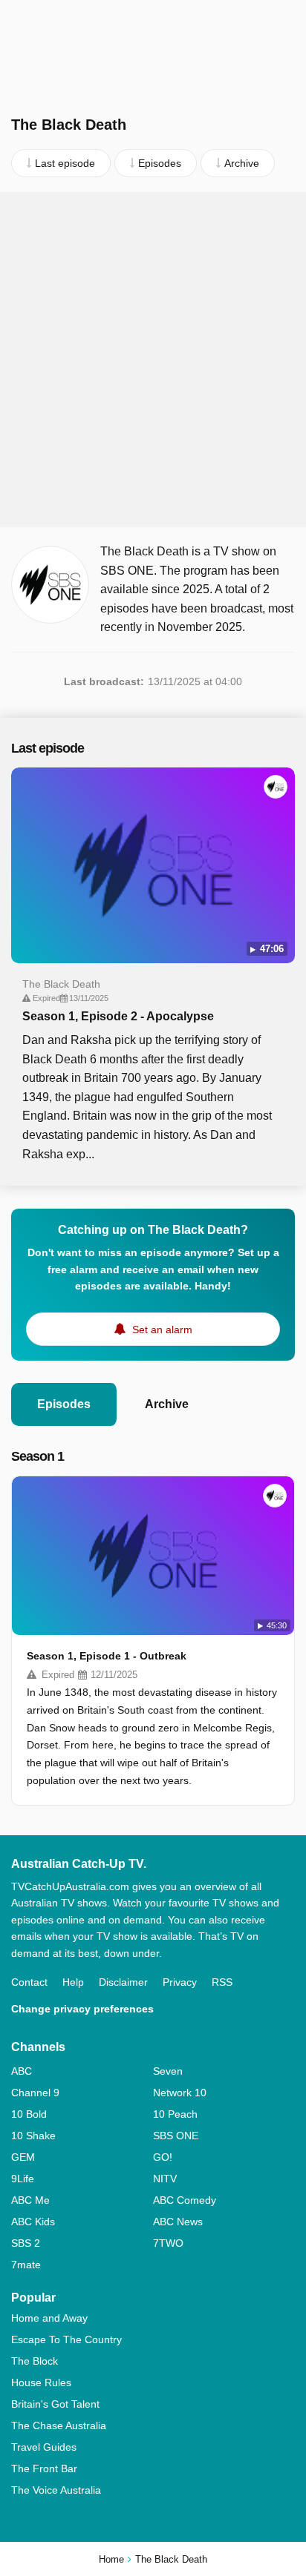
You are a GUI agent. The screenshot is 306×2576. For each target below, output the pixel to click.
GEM (23, 2157)
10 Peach (175, 2114)
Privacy (180, 1982)
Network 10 (180, 2093)
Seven (168, 2071)
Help (73, 1982)
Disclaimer (123, 1982)
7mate (26, 2265)
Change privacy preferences (82, 2009)
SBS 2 (26, 2243)
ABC (22, 2071)
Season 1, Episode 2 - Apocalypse (118, 1016)
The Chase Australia (59, 2425)
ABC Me (30, 2200)
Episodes (64, 1404)
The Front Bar (44, 2468)
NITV (165, 2179)
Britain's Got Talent (55, 2404)
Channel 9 (35, 2093)
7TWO (168, 2243)
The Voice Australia (56, 2490)
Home (111, 2559)
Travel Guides (44, 2447)
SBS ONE (176, 2136)
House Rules (41, 2382)
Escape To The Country (66, 2339)
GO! (163, 2157)
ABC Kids (33, 2222)
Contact (29, 1982)
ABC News (178, 2222)
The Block (35, 2361)
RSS (222, 1982)
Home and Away (49, 2318)
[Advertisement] (153, 360)
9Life (23, 2179)
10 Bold (29, 2114)
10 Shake (33, 2136)
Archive (167, 1404)
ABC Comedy (185, 2200)
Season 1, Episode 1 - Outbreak (107, 1656)
